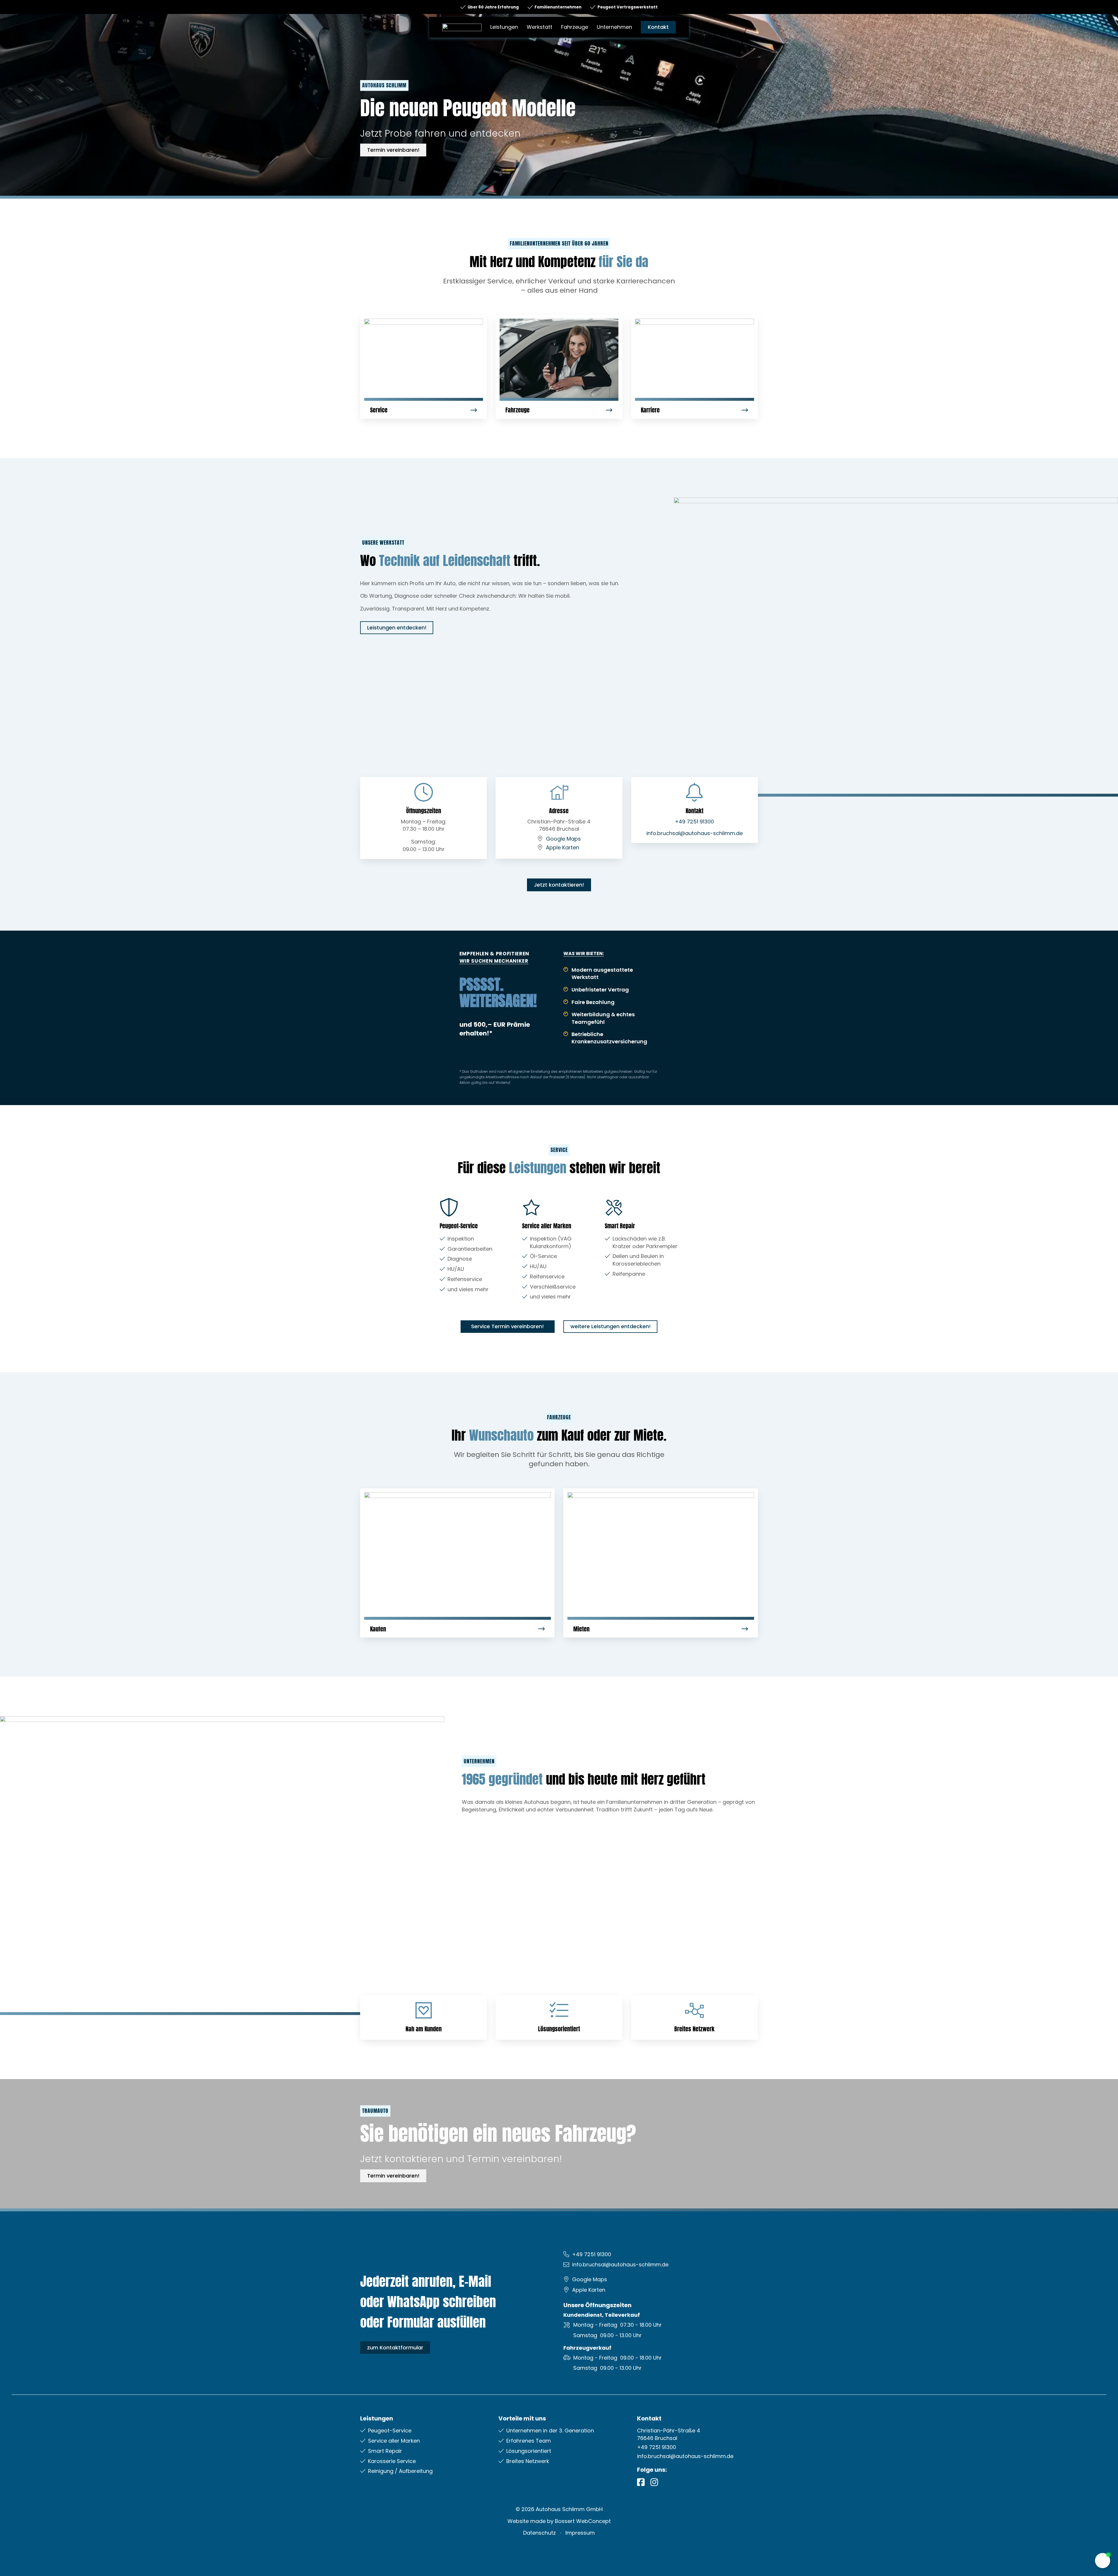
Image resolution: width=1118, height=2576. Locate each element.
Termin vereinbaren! (393, 150)
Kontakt (658, 27)
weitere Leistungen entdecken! (611, 1326)
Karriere (650, 410)
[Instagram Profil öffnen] (654, 2482)
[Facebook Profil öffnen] (641, 2482)
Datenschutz (539, 2533)
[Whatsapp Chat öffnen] (1103, 2561)
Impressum (580, 2533)
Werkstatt (539, 27)
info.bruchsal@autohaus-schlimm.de (695, 833)
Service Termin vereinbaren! (507, 1326)
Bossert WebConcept (583, 2521)
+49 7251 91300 (694, 822)
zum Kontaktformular (395, 2347)
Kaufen (378, 1629)
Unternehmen (614, 27)
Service (379, 410)
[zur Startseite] (462, 27)
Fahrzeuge (575, 27)
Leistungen (504, 27)
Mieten (581, 1629)
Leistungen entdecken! (397, 628)
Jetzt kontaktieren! (559, 885)
